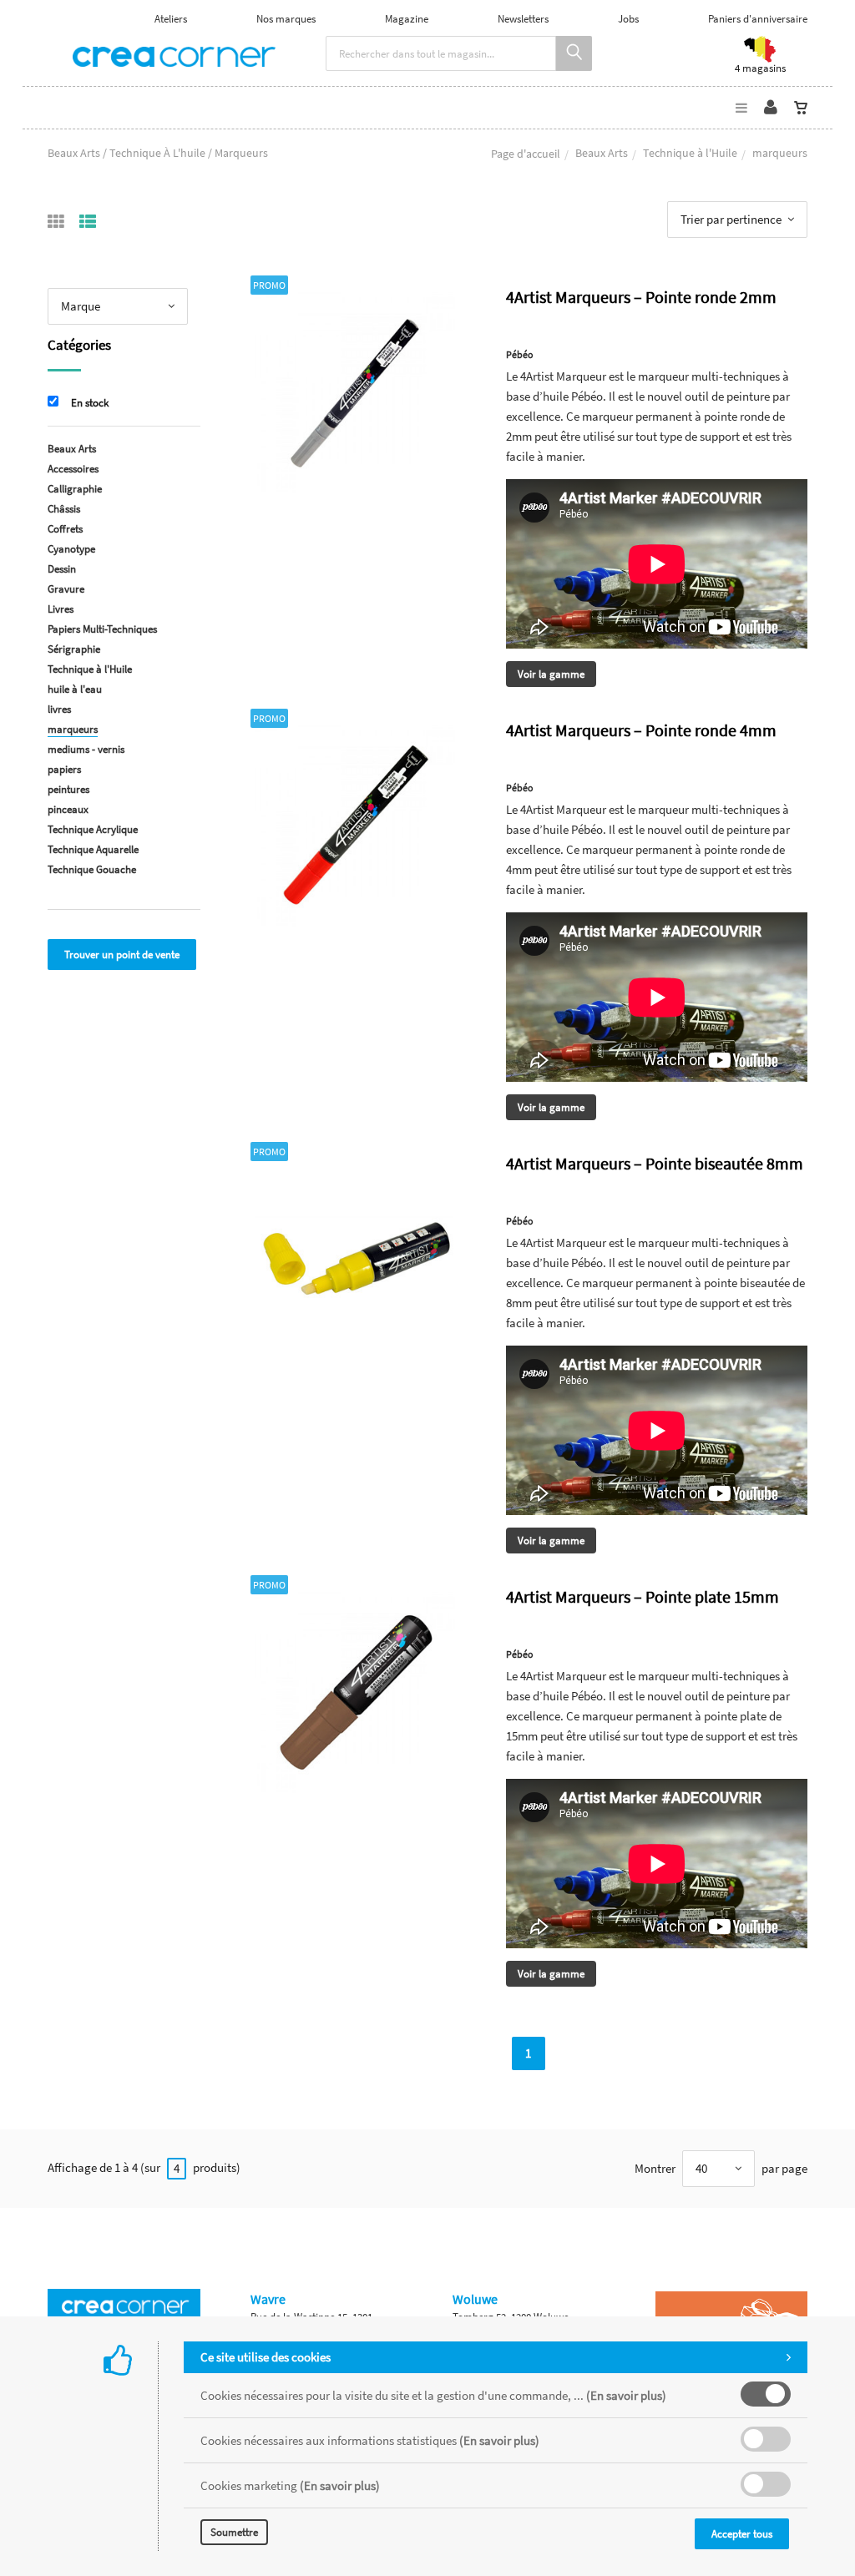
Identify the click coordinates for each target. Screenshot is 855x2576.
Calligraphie (75, 489)
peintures (68, 789)
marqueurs (73, 729)
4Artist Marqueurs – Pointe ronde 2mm (641, 297)
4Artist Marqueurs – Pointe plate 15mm (643, 1596)
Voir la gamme (551, 674)
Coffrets (65, 529)
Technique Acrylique (93, 829)
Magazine (407, 19)
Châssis (64, 509)
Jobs (628, 19)
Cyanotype (71, 549)
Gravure (66, 589)
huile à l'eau (75, 689)
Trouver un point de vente (122, 955)
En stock (90, 403)
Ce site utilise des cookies (266, 2357)
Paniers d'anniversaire (758, 19)
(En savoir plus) (626, 2395)
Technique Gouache (92, 869)
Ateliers (171, 19)
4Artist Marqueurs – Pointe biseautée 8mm (655, 1163)
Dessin (62, 569)
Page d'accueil (526, 154)
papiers (64, 769)
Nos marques (286, 19)
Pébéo (520, 354)
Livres (61, 609)
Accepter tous (742, 2534)
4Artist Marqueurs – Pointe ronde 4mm (641, 730)
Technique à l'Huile (690, 153)
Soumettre (234, 2532)
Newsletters (523, 19)
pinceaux (68, 809)
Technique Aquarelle (93, 849)
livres (59, 709)
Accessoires (73, 469)
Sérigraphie (74, 649)
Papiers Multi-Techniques (102, 629)
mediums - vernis (86, 749)
